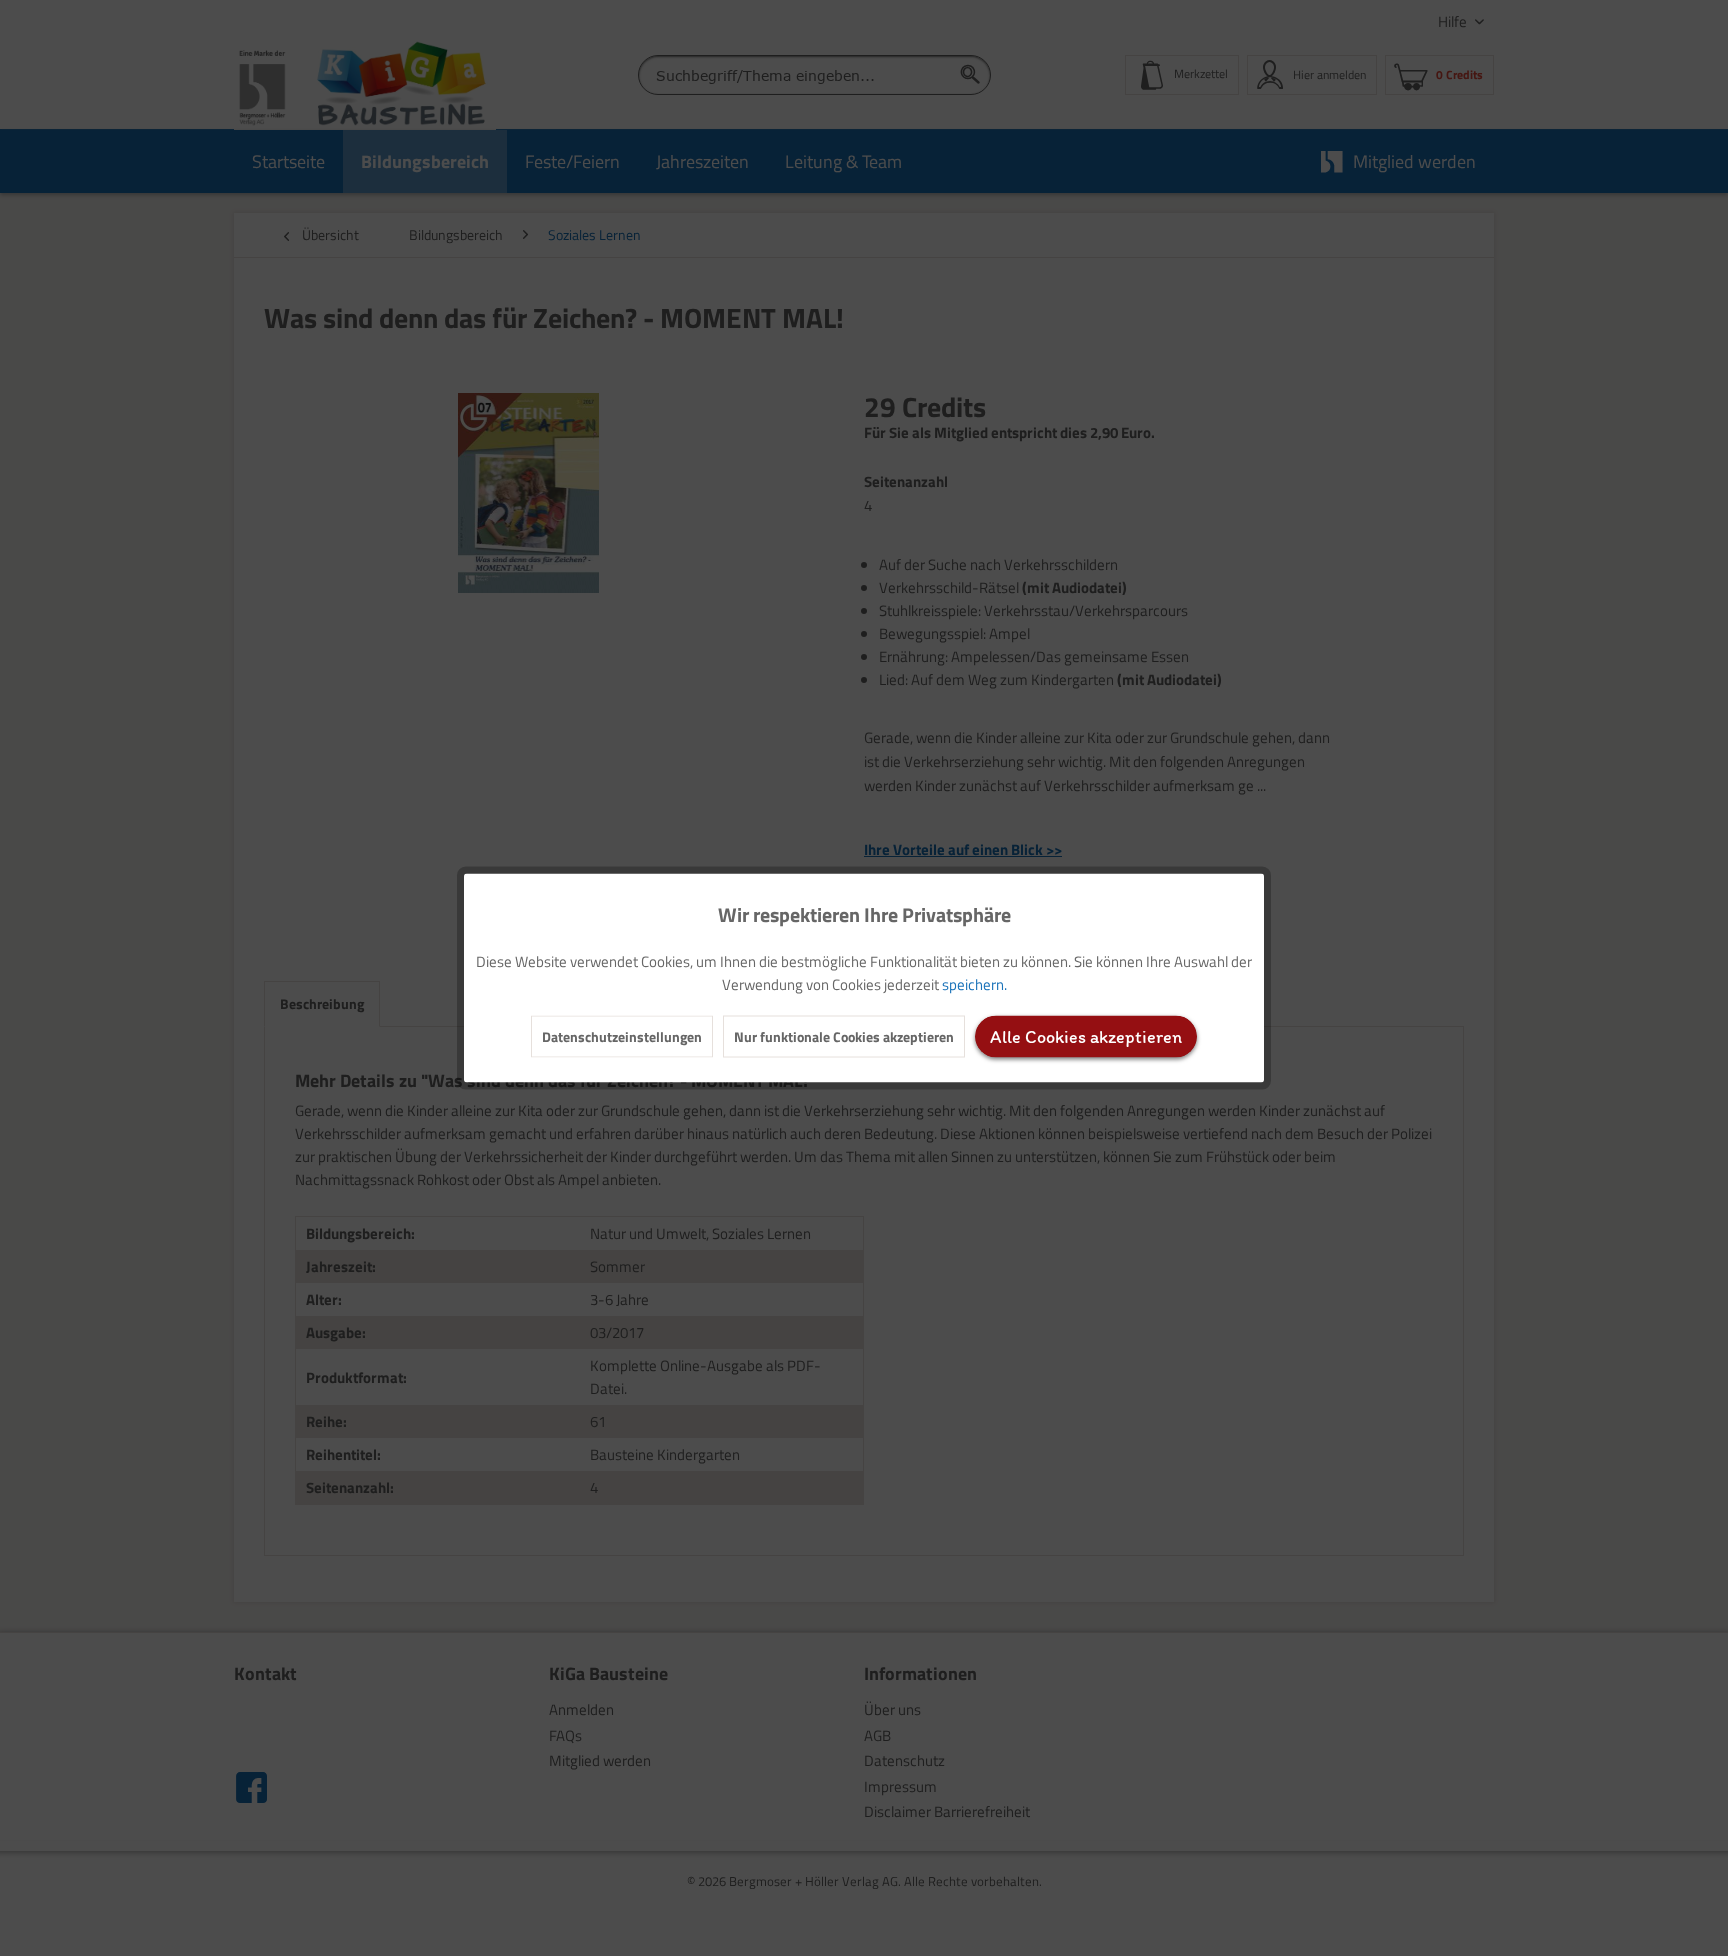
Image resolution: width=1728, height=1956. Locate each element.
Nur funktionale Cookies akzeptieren (844, 1036)
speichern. (974, 984)
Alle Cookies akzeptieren (1086, 1037)
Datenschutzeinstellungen (622, 1036)
